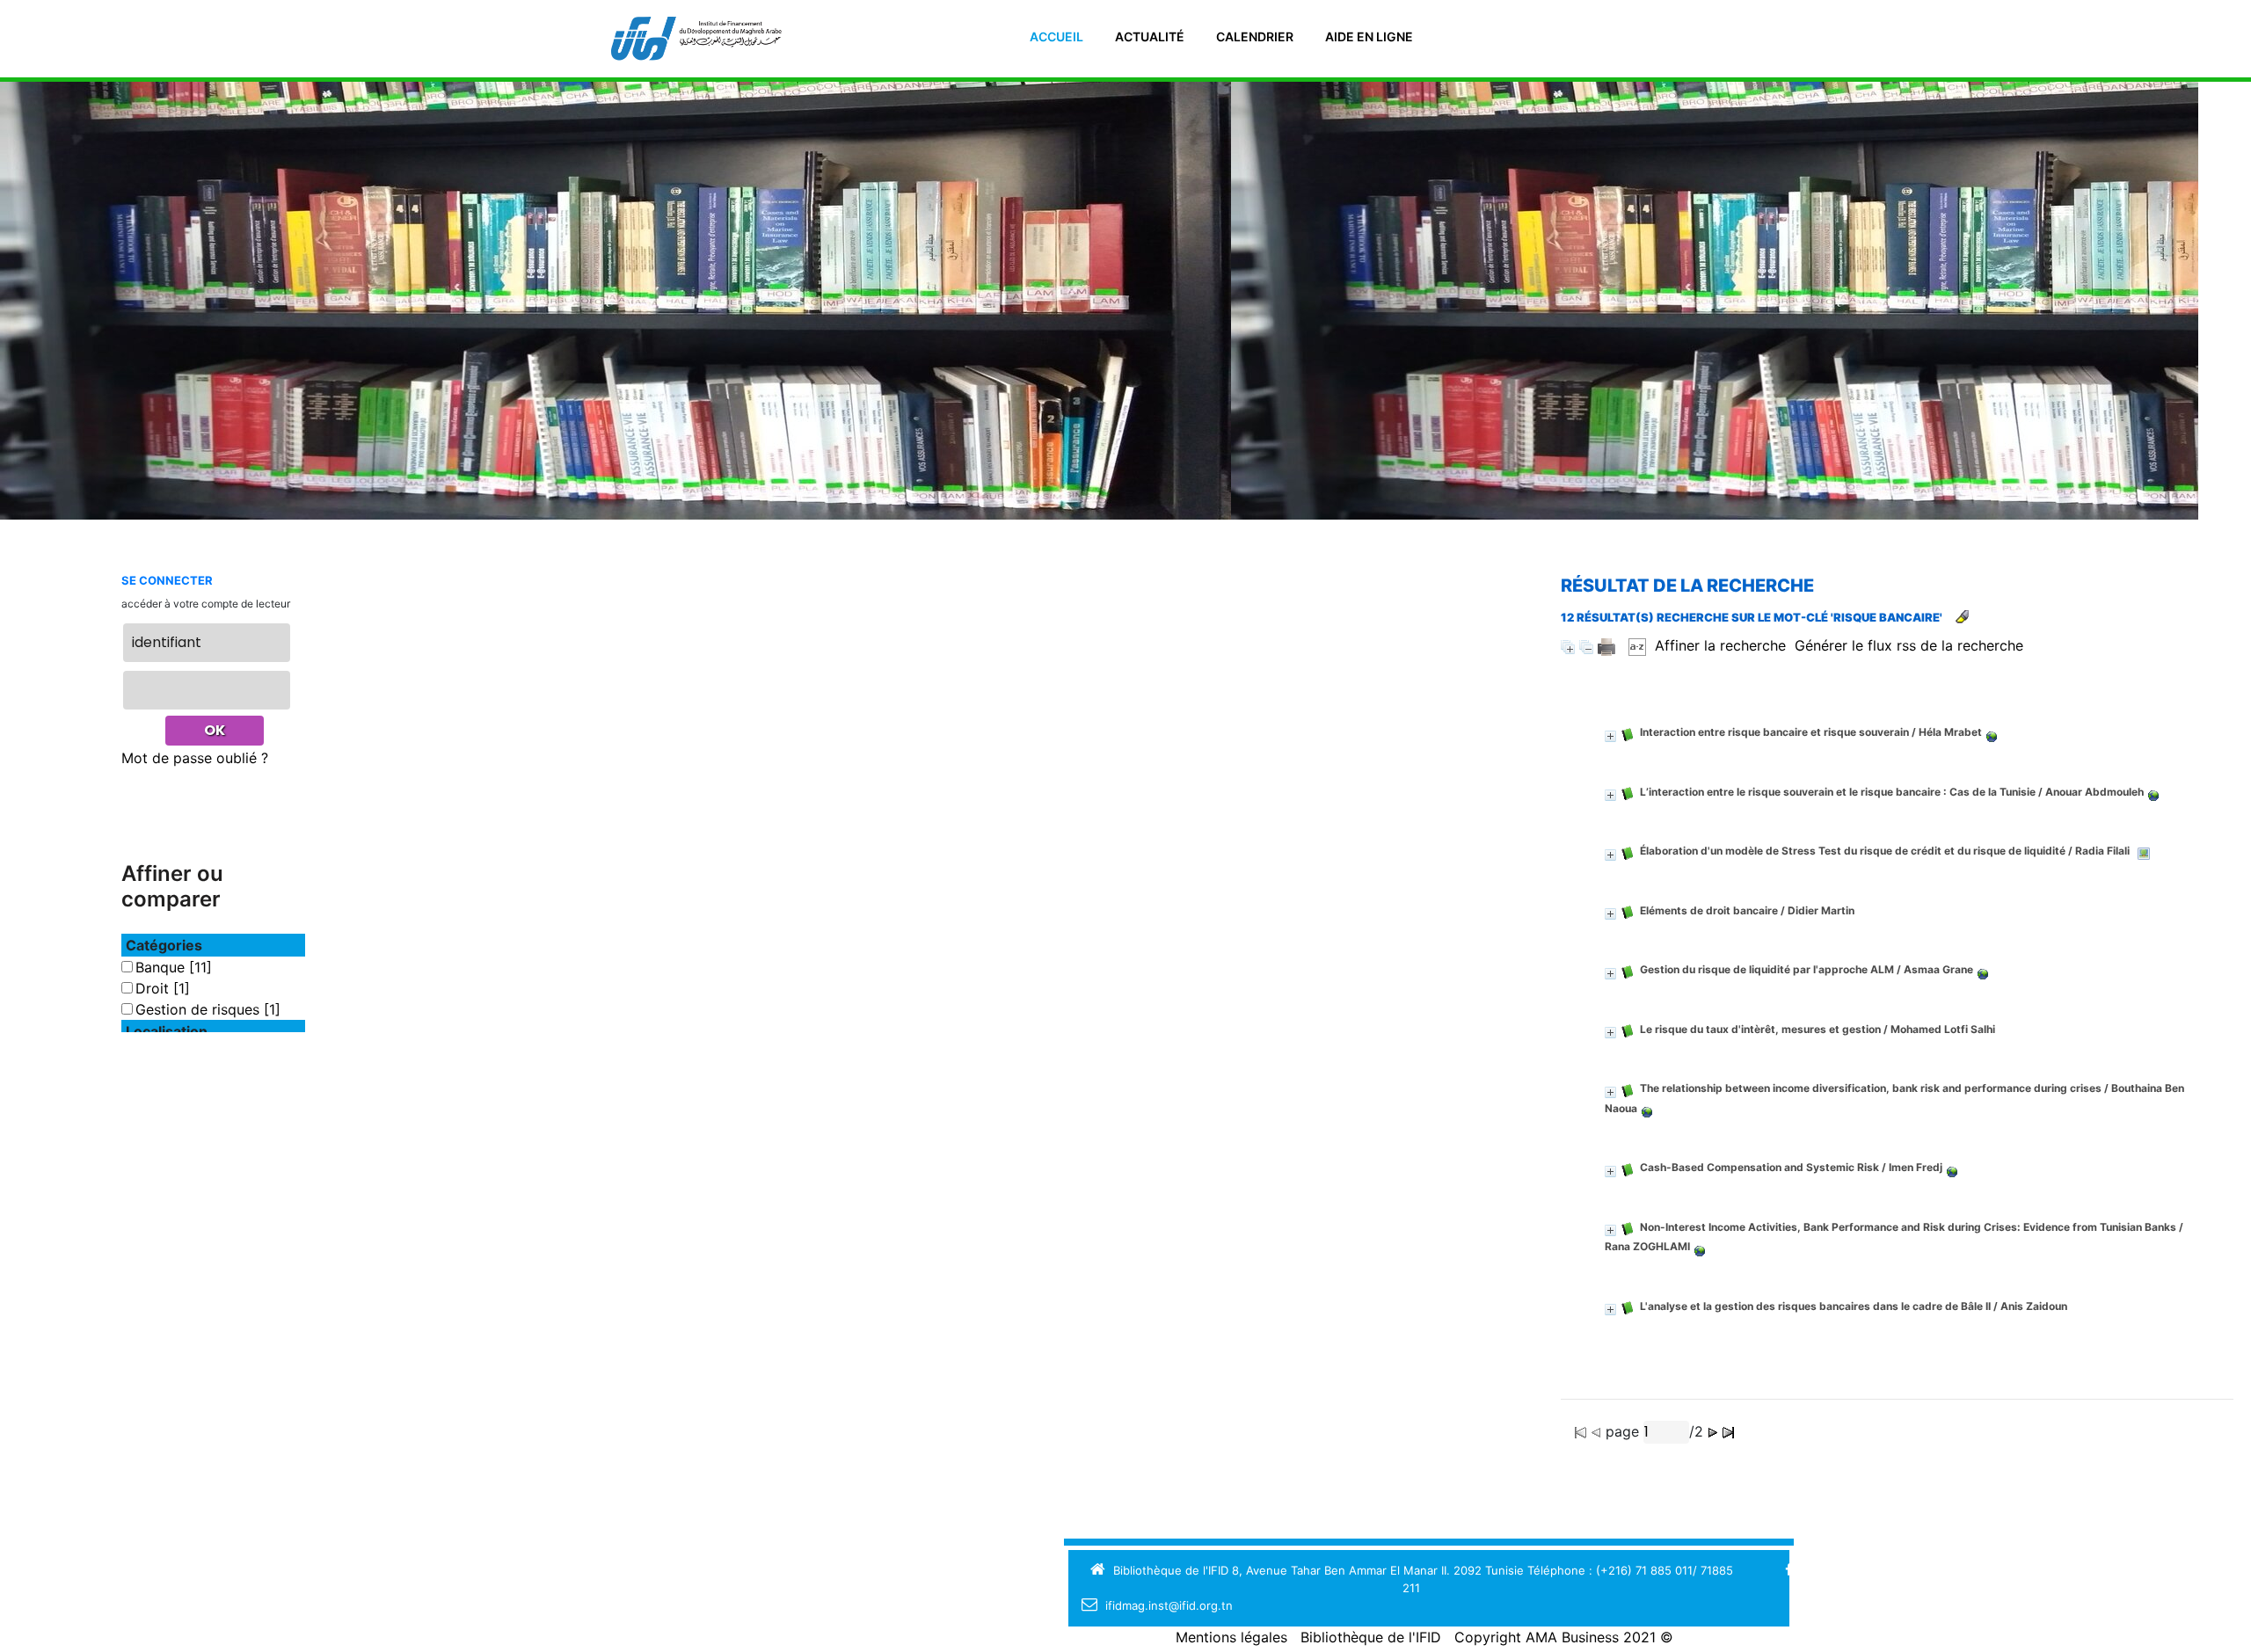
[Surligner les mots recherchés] (1962, 617)
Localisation (167, 1031)
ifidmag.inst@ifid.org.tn (1169, 1605)
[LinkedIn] (1867, 1570)
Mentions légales (1231, 1637)
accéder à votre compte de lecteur (206, 604)
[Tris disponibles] (1637, 645)
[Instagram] (1892, 1570)
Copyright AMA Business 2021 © (1564, 1637)
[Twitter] (1842, 1570)
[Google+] (1814, 1570)
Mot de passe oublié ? (195, 758)
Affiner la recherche (1720, 645)
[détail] (1610, 736)
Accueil (1056, 36)
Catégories (164, 945)
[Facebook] (1789, 1570)
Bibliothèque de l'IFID (1371, 1637)
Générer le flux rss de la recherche (1909, 645)
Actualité (1150, 36)
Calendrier (1255, 36)
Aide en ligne (1369, 36)
